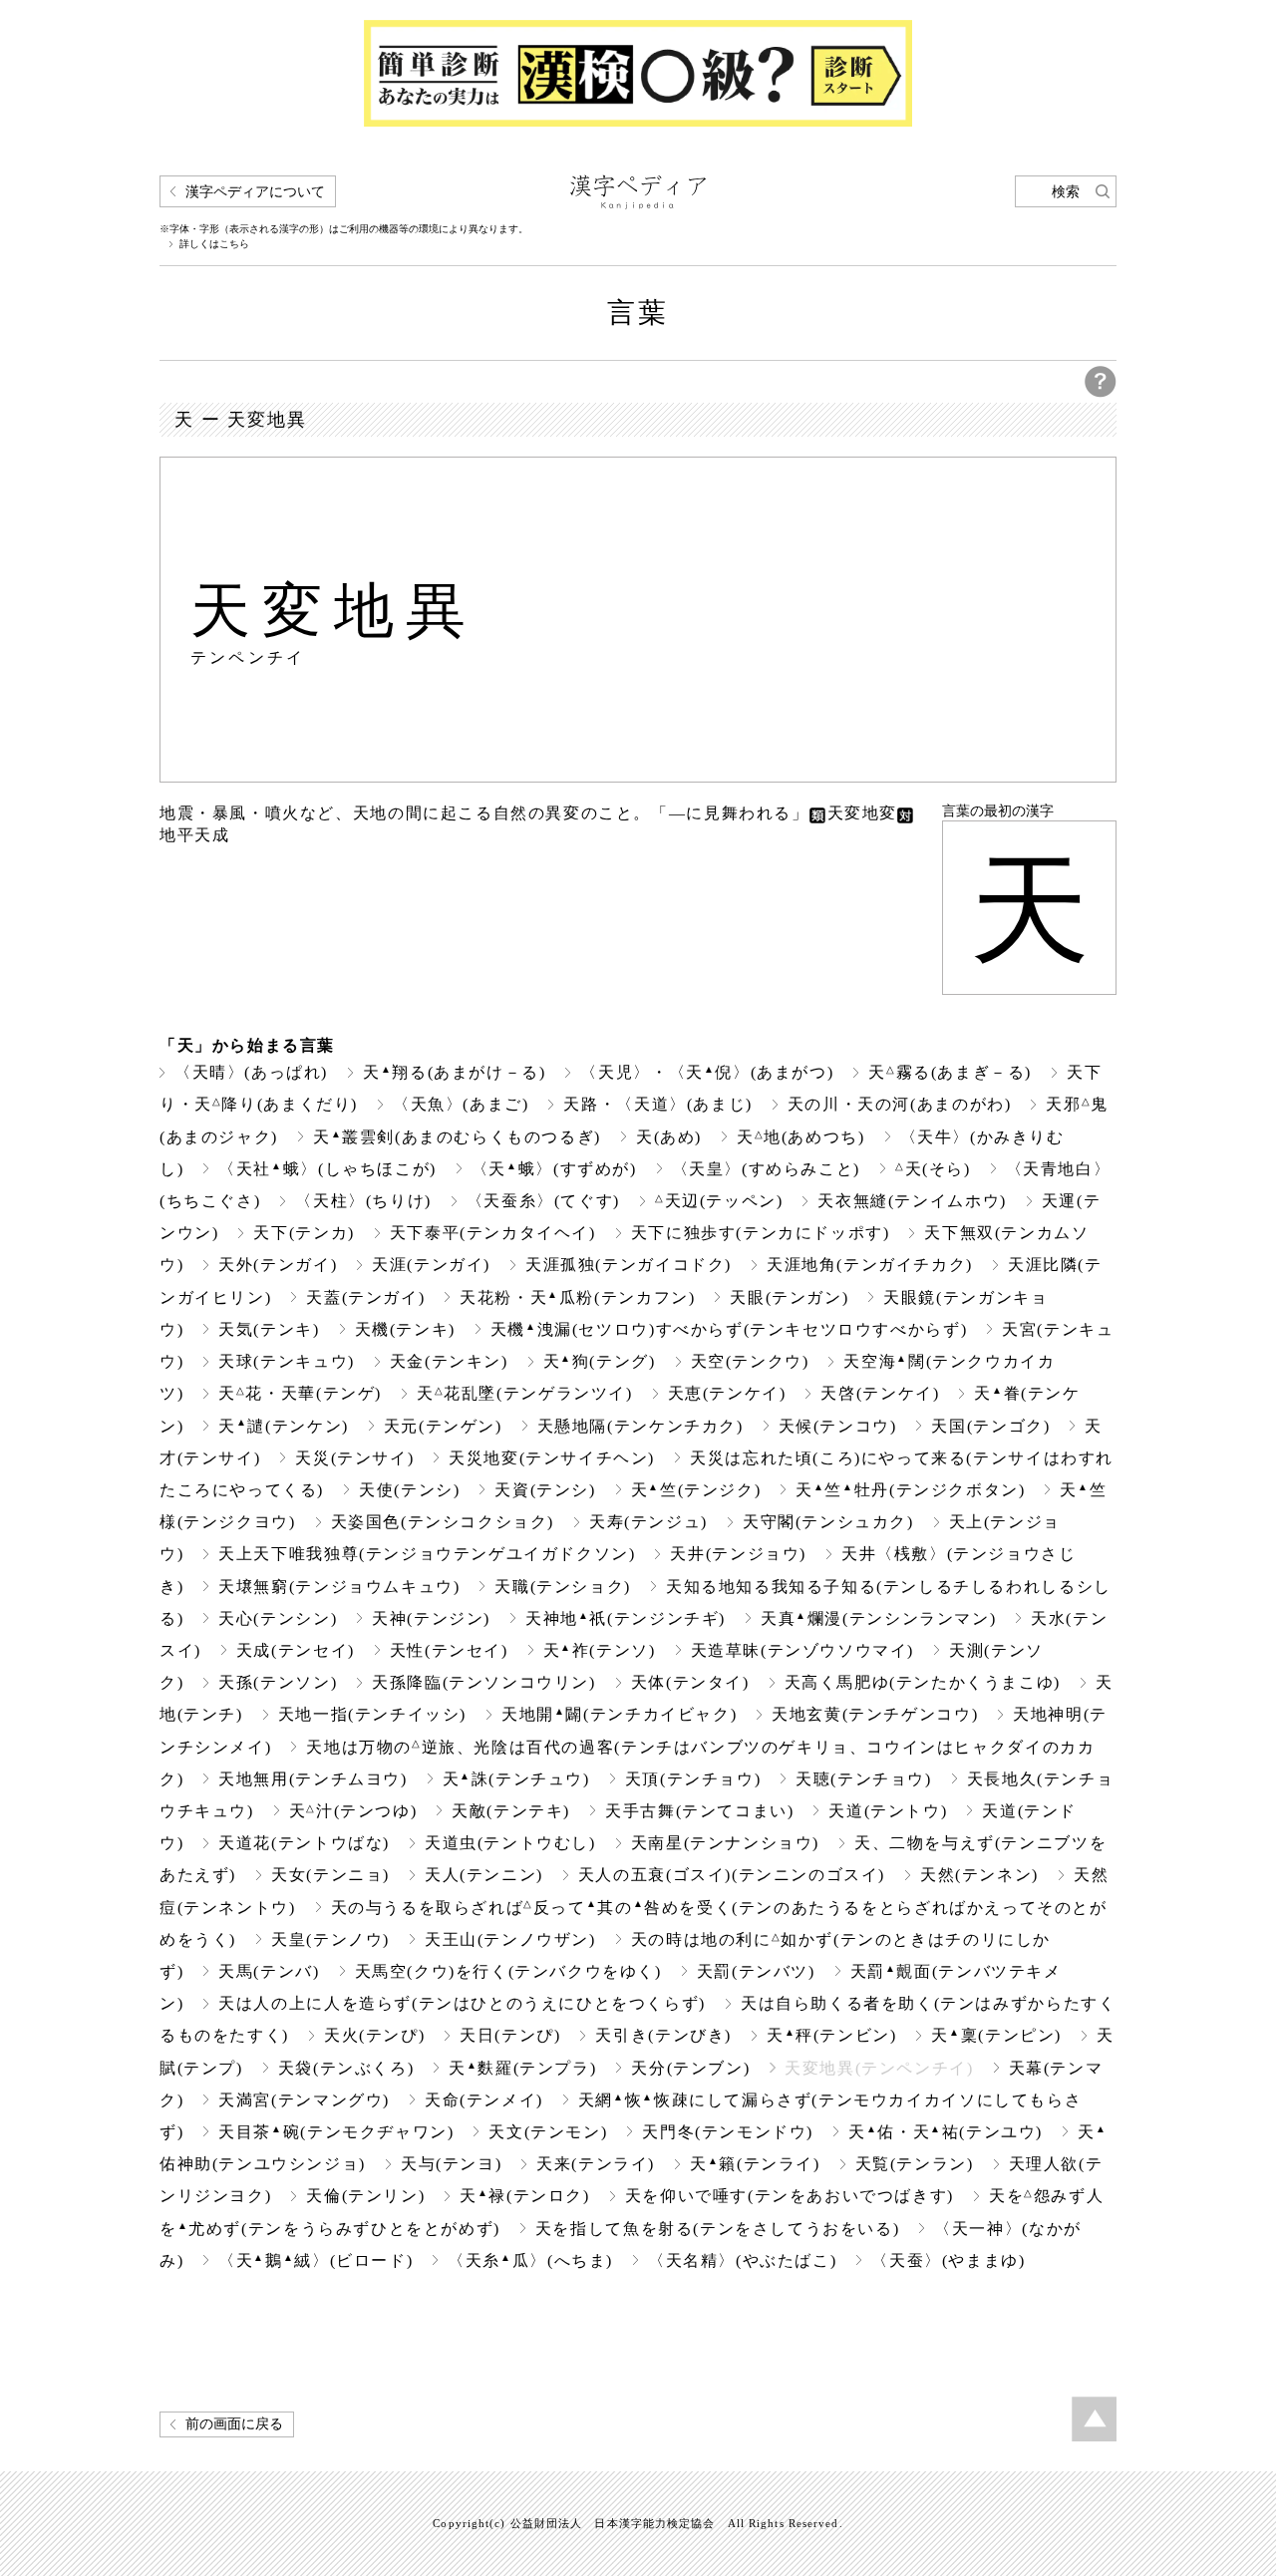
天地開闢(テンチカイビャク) (619, 1714)
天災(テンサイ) (354, 1458)
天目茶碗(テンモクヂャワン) (336, 2132)
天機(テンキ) (405, 1329)
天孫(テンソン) (278, 1682)
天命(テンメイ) (484, 2100)
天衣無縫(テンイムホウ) (912, 1201)
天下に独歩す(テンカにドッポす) (761, 1233)
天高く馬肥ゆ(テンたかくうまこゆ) (923, 1682)
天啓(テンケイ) (880, 1393)
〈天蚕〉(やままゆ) (948, 2260)
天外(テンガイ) (278, 1265)
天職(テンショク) (563, 1587)
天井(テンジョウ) (738, 1554)
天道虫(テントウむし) (510, 1843)
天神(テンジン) (431, 1618)
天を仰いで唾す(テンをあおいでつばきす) (790, 2196)
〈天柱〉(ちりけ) (363, 1201)
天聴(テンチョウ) (864, 1779)
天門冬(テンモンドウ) (728, 2132)
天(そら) (933, 1169)
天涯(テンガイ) (431, 1265)
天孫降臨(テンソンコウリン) (484, 1682)
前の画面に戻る (234, 2424)
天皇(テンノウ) (330, 1939)
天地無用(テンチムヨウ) (313, 1779)
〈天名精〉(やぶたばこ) (742, 2260)
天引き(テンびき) (663, 2035)
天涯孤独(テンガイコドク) (629, 1265)
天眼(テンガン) (789, 1297)
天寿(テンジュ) (648, 1522)
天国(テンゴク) (990, 1426)
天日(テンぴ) (510, 2035)
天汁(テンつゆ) (353, 1811)
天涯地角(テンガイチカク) (870, 1265)
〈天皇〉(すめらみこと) (766, 1169)
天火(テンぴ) (374, 2035)
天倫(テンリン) (365, 2196)
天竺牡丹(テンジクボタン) (910, 1490)
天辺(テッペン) (719, 1201)
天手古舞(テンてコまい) (699, 1811)
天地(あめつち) (801, 1137)
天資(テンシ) (545, 1490)
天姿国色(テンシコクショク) (443, 1522)
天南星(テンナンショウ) (725, 1843)
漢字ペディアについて (255, 192)
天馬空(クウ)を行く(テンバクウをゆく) (508, 1971)
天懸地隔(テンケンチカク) (640, 1426)
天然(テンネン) (979, 1875)
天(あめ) (669, 1137)
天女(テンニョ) (330, 1875)
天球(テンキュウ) (287, 1361)
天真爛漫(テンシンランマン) (878, 1618)
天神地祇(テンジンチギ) (626, 1618)
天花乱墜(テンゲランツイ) (525, 1393)
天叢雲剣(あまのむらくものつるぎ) (457, 1137)
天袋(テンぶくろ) (346, 2068)
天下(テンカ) (304, 1233)
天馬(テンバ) (269, 1971)
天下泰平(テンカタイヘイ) (493, 1233)
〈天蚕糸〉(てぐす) (543, 1201)
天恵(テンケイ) (727, 1393)
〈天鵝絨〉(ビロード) (316, 2260)
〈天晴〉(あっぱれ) (251, 1072)
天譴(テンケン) (284, 1426)
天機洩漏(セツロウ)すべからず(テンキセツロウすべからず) (729, 1329)
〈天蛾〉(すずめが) (554, 1169)
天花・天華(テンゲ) (300, 1393)
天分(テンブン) (690, 2068)
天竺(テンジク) (696, 1490)
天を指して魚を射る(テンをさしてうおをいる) (717, 2229)
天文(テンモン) (548, 2132)
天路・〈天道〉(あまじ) (657, 1104)
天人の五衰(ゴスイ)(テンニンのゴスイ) (732, 1875)
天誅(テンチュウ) (516, 1779)
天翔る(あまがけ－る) (454, 1072)
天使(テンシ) (409, 1490)
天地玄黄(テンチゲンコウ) (875, 1714)
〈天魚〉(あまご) (461, 1104)
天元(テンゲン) (443, 1426)
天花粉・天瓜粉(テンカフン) (577, 1297)
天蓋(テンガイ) (365, 1297)
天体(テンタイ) (690, 1682)
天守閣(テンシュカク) (828, 1522)
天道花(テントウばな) (304, 1843)
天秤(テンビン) (832, 2035)
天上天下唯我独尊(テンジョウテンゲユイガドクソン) (427, 1554)
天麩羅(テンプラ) (522, 2068)
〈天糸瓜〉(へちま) (530, 2260)
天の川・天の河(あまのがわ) (900, 1104)
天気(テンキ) (269, 1329)
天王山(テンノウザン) (510, 1939)
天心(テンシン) (278, 1618)
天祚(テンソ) (600, 1650)
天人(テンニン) (484, 1875)
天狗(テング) (600, 1361)
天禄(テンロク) (525, 2196)
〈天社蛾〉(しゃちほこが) (327, 1169)
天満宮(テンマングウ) (304, 2100)
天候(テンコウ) (838, 1426)
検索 (1066, 192)
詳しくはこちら (214, 244)
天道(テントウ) (888, 1811)
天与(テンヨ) (451, 2164)
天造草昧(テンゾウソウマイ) (803, 1650)
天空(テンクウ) (750, 1361)
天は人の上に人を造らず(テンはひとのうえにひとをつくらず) (462, 2003)
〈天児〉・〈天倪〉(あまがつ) (707, 1072)
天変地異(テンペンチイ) (879, 2068)
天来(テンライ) (596, 2164)
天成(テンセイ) (296, 1650)
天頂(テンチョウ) (693, 1779)
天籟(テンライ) (755, 2164)
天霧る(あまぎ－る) (950, 1072)
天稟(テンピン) (996, 2035)
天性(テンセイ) (449, 1650)
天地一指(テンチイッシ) (372, 1714)
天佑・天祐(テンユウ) (946, 2132)
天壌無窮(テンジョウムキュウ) (339, 1587)
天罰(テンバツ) (756, 1971)
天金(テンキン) (449, 1361)
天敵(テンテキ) (511, 1811)
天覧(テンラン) (915, 2164)
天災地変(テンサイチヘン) (552, 1458)
